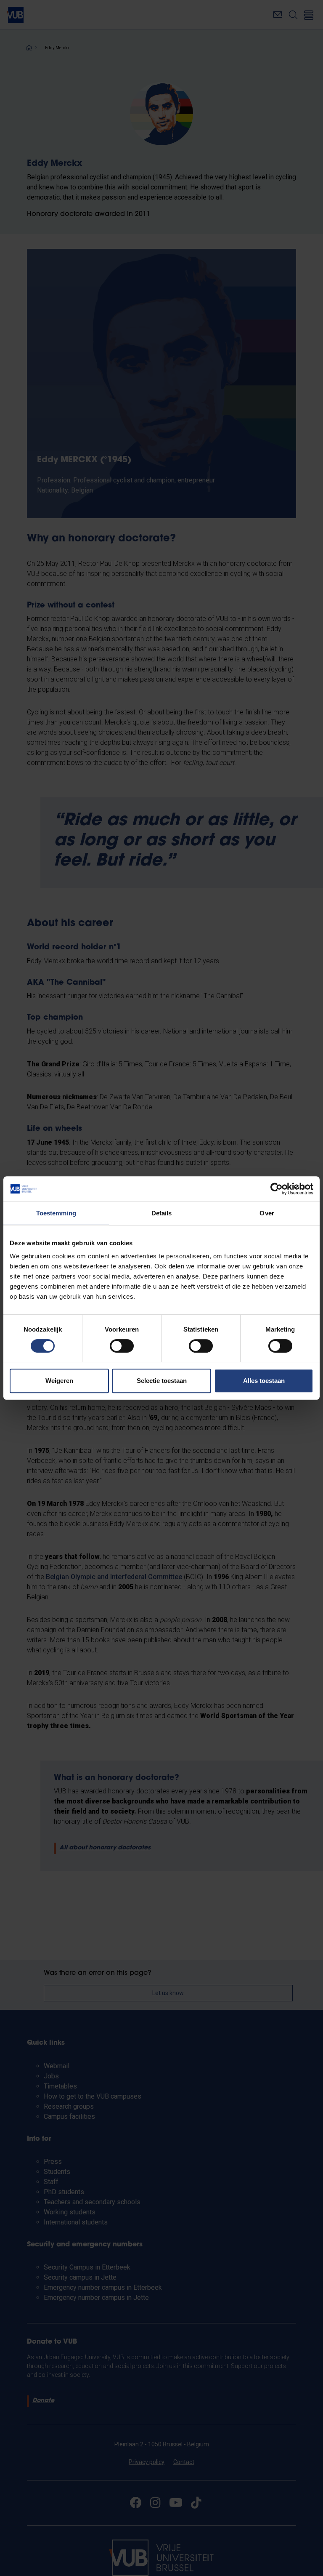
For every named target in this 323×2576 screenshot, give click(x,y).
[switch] (122, 1346)
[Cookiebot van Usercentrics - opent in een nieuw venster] (277, 1189)
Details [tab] (162, 1213)
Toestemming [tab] (56, 1213)
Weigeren (59, 1381)
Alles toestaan (264, 1381)
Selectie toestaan (162, 1381)
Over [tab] (267, 1213)
